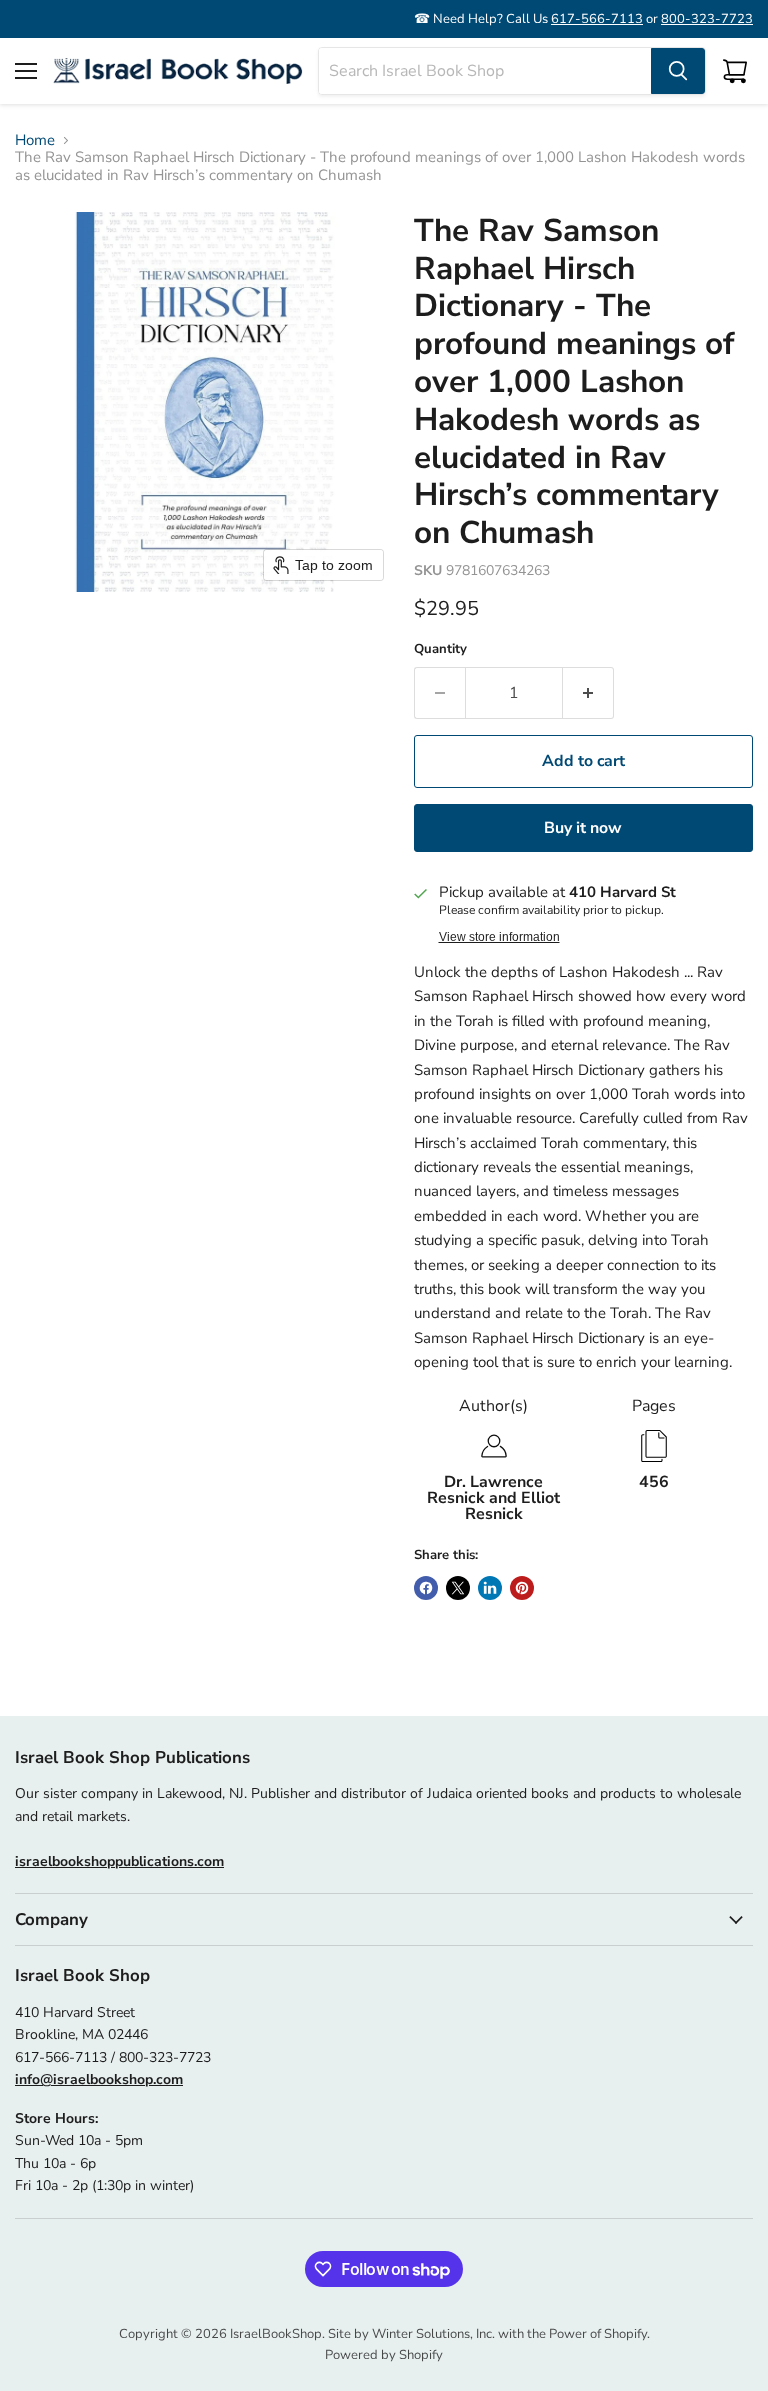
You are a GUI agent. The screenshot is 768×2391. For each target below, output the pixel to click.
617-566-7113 (597, 19)
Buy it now (583, 828)
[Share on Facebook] (426, 1588)
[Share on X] (458, 1588)
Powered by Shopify (384, 2355)
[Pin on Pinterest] (522, 1588)
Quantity (440, 649)
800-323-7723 (707, 19)
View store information (499, 937)
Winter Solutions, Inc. (433, 2334)
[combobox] (485, 71)
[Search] (678, 71)
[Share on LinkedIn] (490, 1588)
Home (35, 140)
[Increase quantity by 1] (588, 693)
